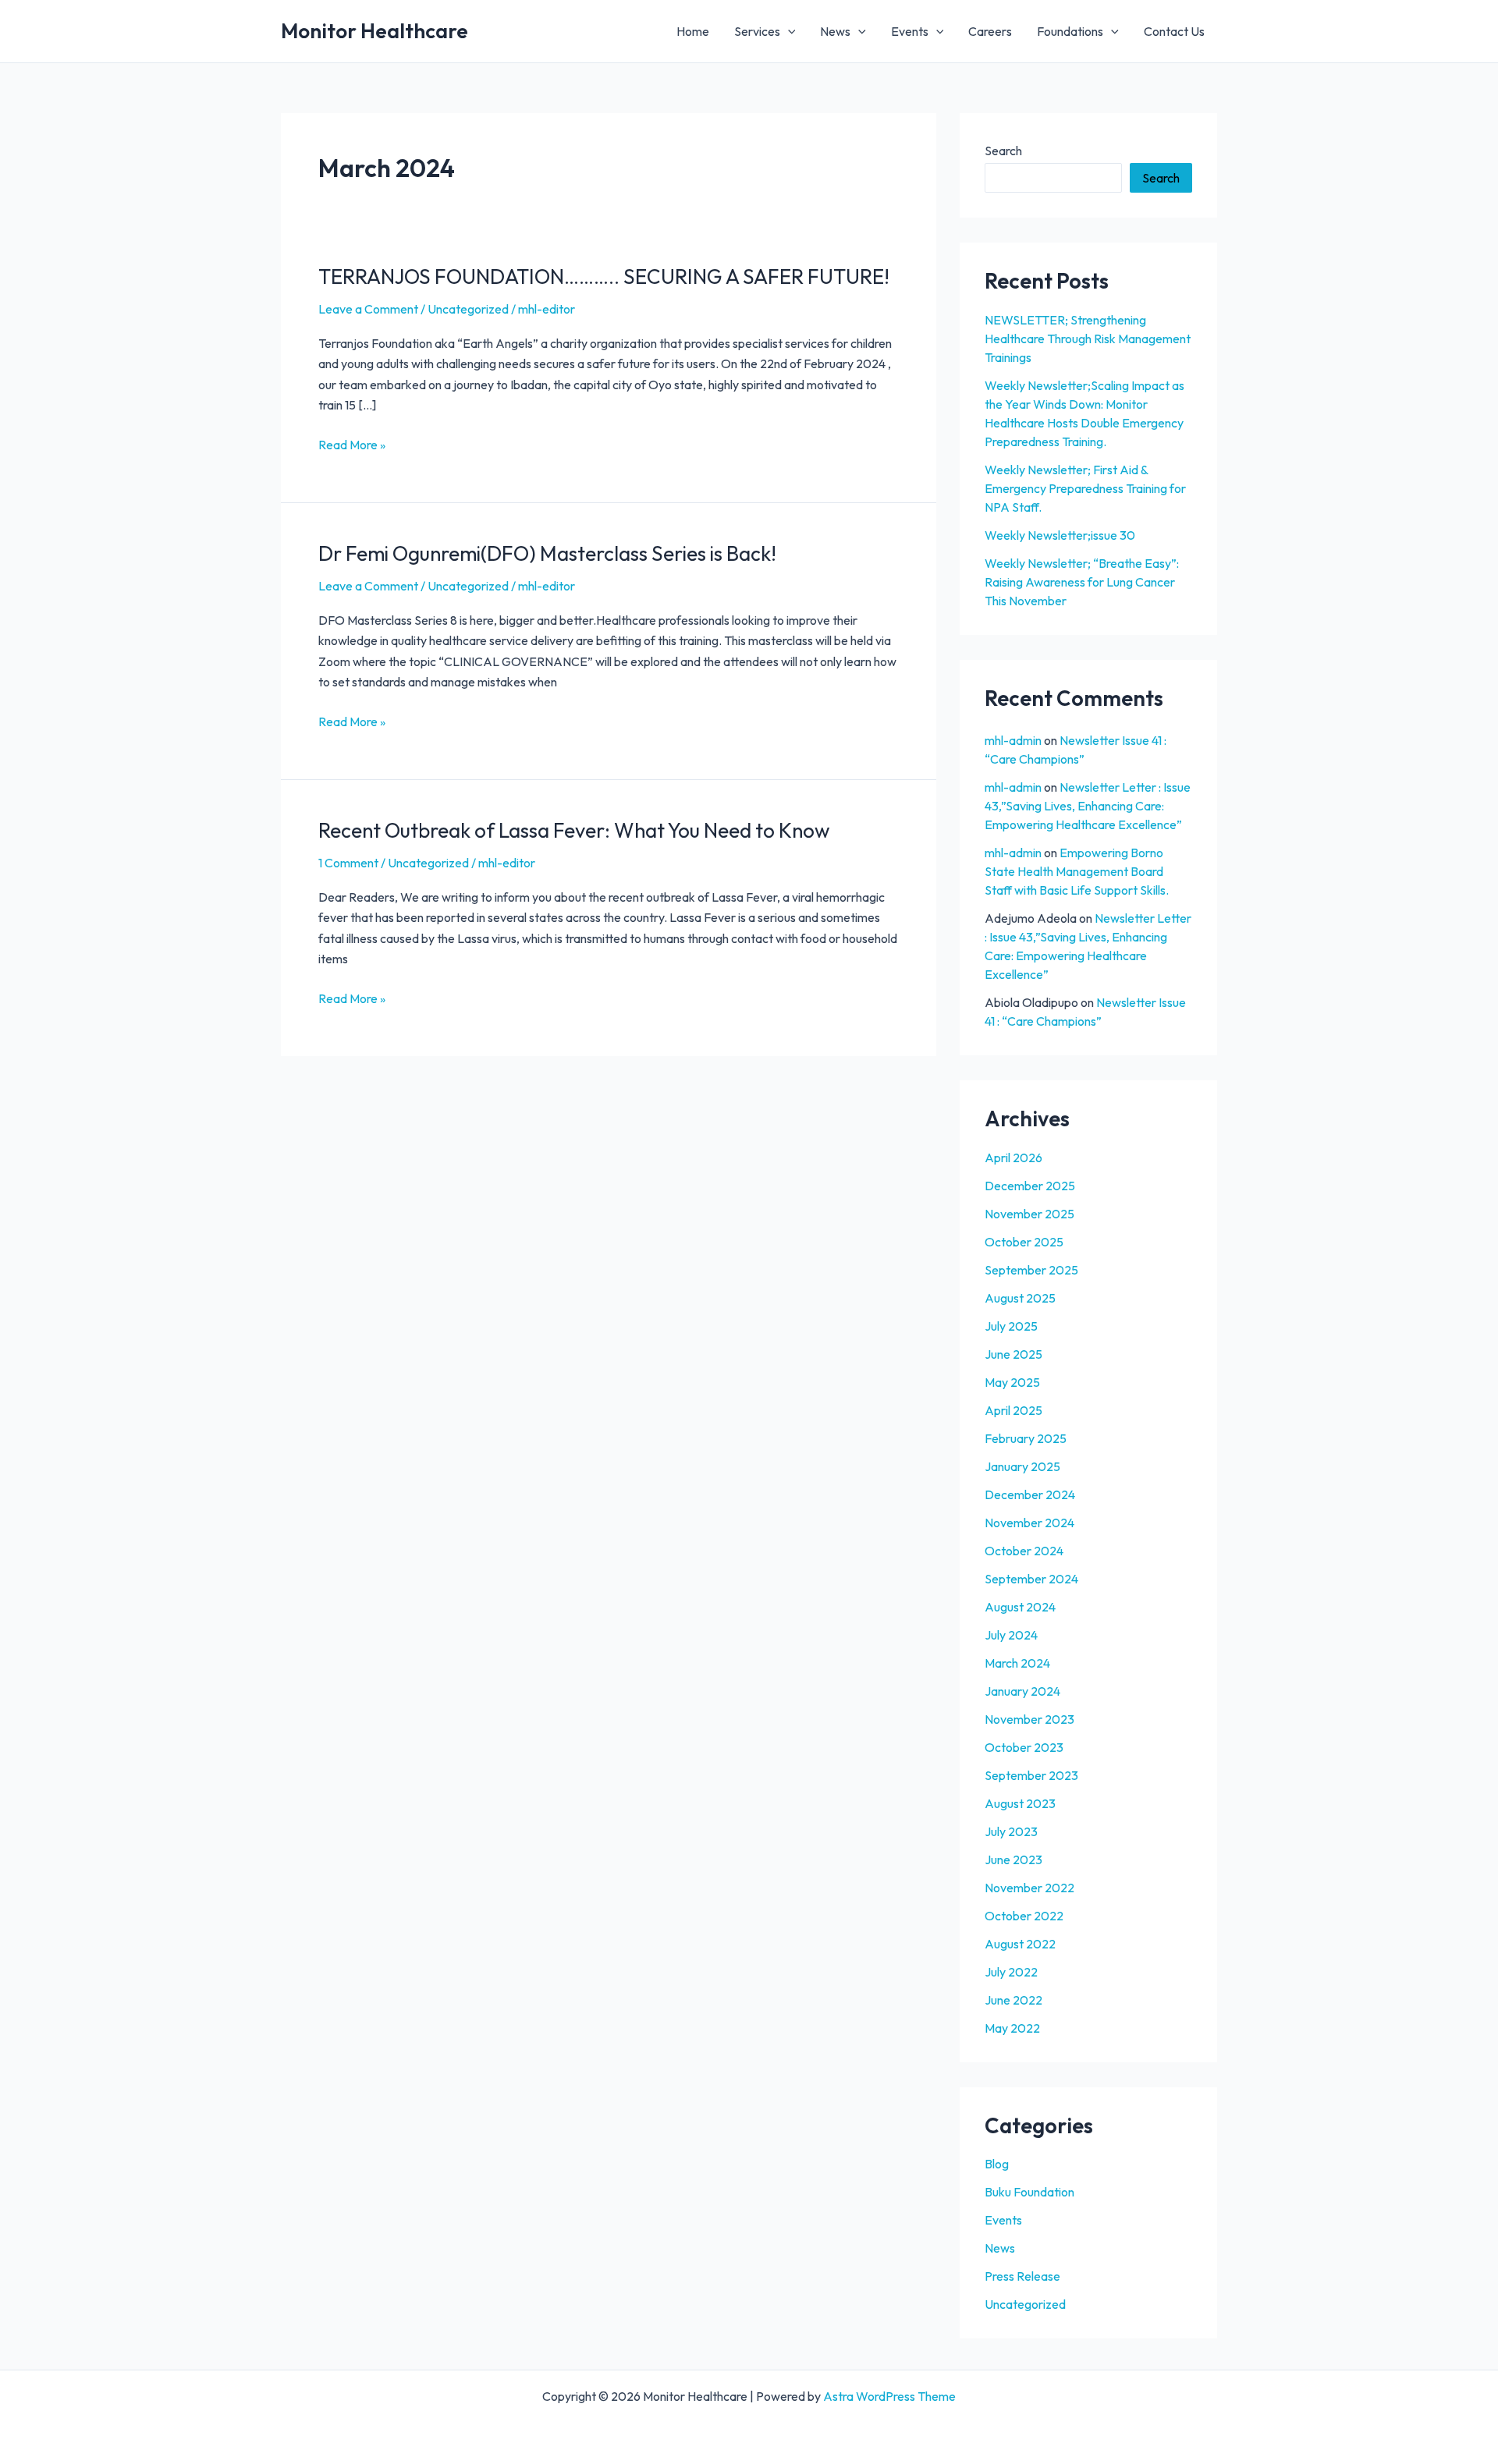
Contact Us (1174, 31)
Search (1003, 151)
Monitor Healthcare (374, 31)
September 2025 (1031, 1270)
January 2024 (1022, 1691)
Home (693, 31)
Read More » (352, 443)
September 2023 (1031, 1775)
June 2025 (1013, 1354)
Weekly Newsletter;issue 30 (1060, 535)
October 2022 (1024, 1916)
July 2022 (1011, 1972)
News (835, 31)
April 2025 (1013, 1410)
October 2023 (1024, 1747)
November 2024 (1029, 1523)
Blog (997, 2164)
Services (757, 31)
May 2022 (1012, 2028)
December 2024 (1030, 1494)
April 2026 (1013, 1158)
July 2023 (1011, 1831)
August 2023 (1020, 1803)
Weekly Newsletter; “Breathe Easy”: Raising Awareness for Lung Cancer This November (1082, 582)
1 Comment (348, 863)
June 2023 (1013, 1860)
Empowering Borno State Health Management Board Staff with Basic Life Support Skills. (1077, 871)
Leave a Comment (368, 309)
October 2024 (1024, 1551)
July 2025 (1011, 1326)
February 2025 (1026, 1438)
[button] (788, 31)
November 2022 (1029, 1888)
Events (910, 31)
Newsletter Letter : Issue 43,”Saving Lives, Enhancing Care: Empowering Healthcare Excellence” (1088, 806)
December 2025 (1030, 1186)
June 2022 (1013, 2000)
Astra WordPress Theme (889, 2396)
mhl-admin (1013, 740)
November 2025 (1029, 1214)
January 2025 (1022, 1466)
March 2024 (1017, 1663)
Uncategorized (468, 309)
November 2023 (1029, 1719)
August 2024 (1020, 1607)
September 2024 (1031, 1579)
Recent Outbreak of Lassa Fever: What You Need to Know (574, 830)
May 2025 (1012, 1382)
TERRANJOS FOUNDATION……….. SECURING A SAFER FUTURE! (604, 277)
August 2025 (1020, 1298)
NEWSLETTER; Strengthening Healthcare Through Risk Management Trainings (1088, 339)
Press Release (1022, 2276)
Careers (990, 31)
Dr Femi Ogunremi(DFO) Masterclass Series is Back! (547, 553)
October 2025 (1024, 1242)
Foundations (1070, 31)
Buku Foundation (1029, 2192)
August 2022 (1020, 1944)
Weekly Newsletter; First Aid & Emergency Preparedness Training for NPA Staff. (1085, 488)
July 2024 (1011, 1635)
